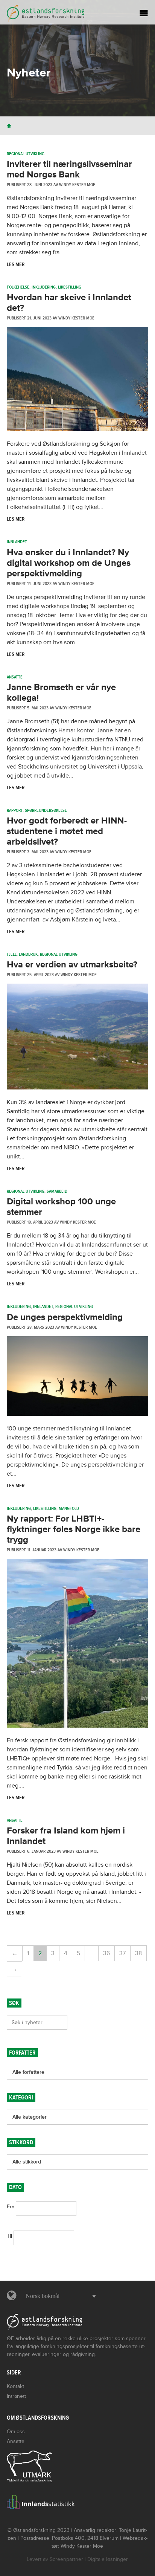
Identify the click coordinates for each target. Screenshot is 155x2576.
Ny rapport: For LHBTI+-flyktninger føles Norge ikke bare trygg (74, 1529)
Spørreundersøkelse (46, 810)
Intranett (16, 2396)
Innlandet (17, 542)
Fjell (12, 954)
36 (106, 1953)
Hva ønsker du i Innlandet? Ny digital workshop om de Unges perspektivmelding (69, 563)
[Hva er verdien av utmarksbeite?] (77, 1088)
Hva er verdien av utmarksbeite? (72, 965)
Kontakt (15, 2386)
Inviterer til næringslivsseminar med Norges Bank (69, 169)
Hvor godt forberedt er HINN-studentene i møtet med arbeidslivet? (67, 831)
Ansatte (15, 677)
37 (122, 1953)
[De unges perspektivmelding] (77, 1414)
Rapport (15, 810)
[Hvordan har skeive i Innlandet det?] (77, 429)
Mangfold (69, 1508)
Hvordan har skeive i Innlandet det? (69, 303)
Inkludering (44, 287)
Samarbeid (57, 1191)
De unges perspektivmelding (65, 1317)
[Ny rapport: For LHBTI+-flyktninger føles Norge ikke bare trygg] (77, 1726)
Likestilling (70, 287)
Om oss (16, 2432)
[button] (59, 2296)
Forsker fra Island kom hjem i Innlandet (66, 1836)
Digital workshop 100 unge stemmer (61, 1207)
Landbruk (28, 954)
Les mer (16, 264)
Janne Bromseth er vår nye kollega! (61, 693)
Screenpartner (66, 2559)
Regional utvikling (26, 154)
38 (138, 1953)
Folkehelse (18, 287)
